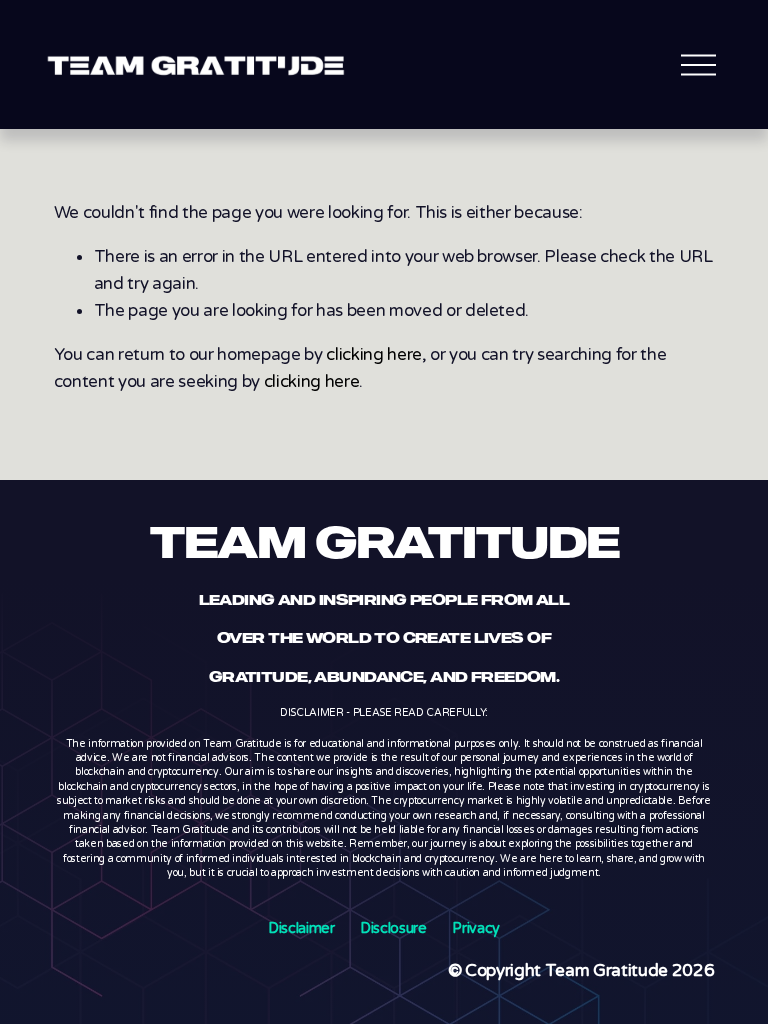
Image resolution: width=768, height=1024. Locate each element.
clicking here (374, 354)
